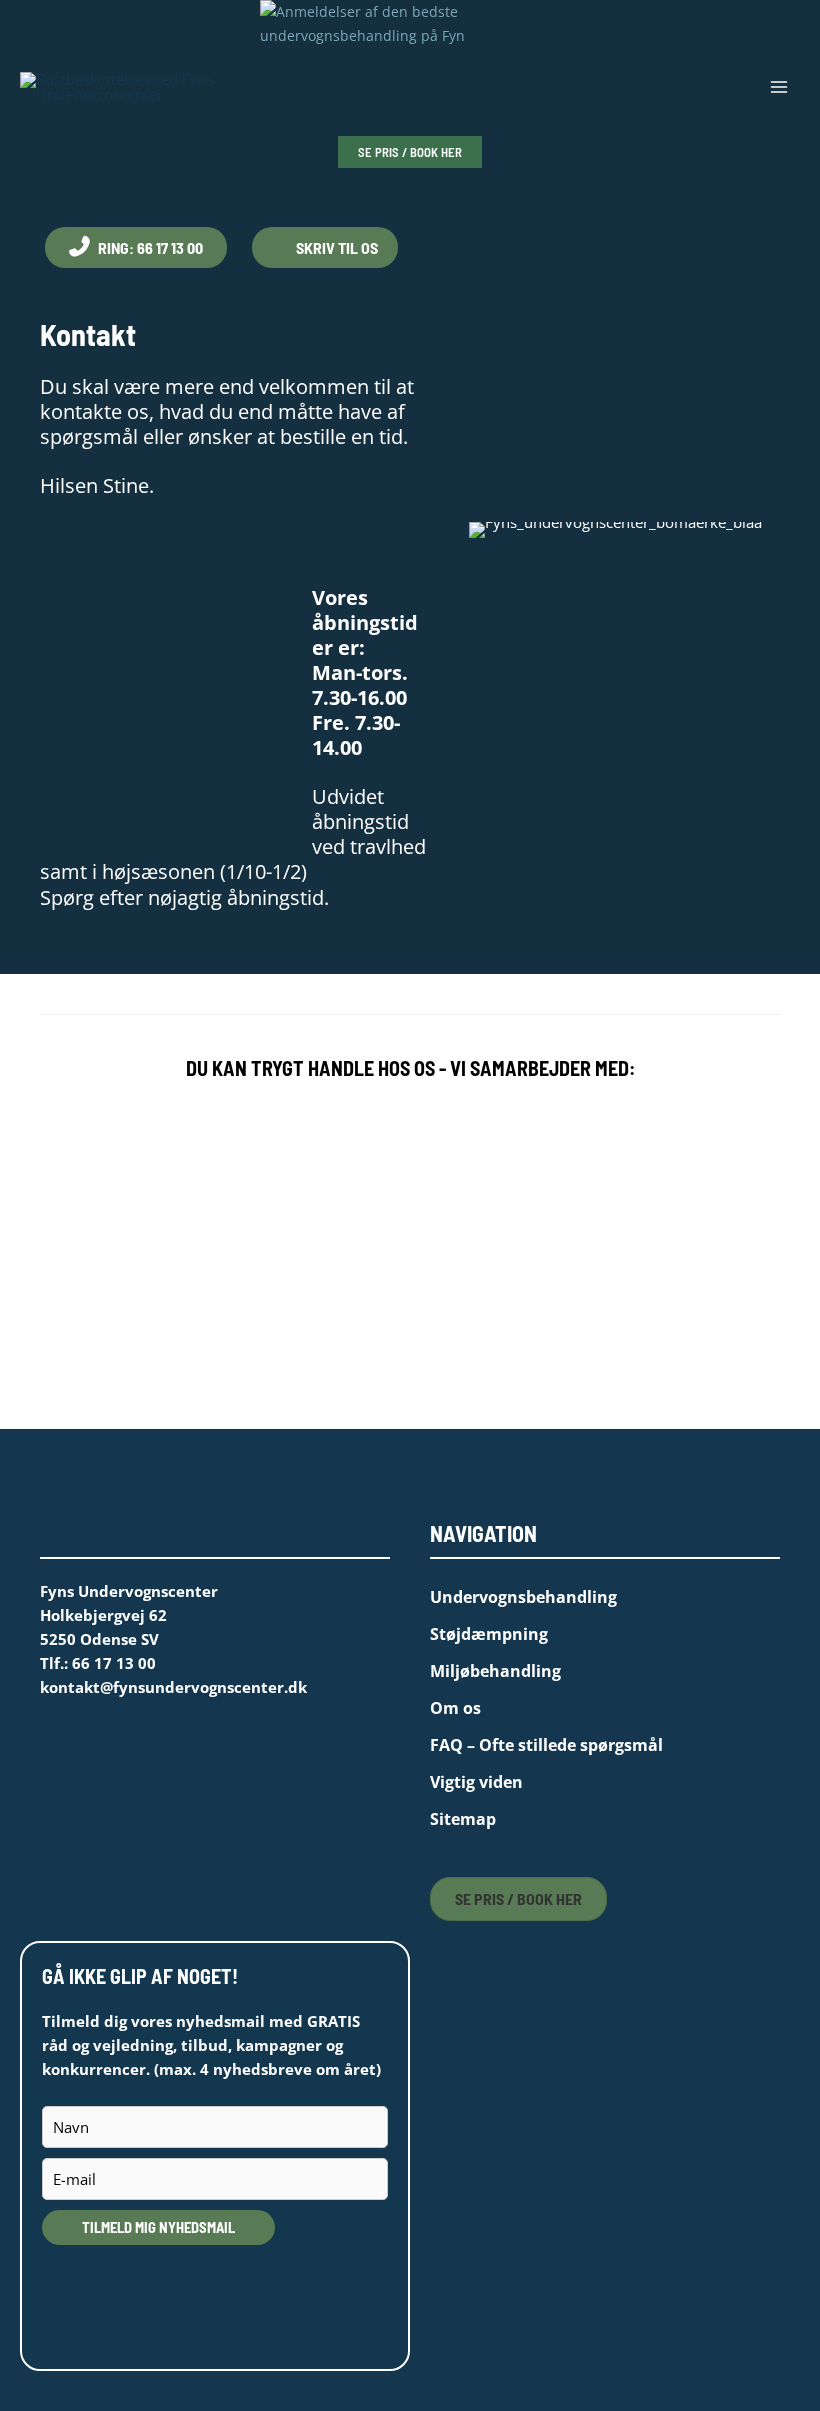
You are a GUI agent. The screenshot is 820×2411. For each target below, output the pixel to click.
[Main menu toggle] (779, 87)
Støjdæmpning (489, 1634)
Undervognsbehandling (523, 1597)
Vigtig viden (476, 1782)
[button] (410, 152)
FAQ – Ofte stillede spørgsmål (546, 1745)
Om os (455, 1708)
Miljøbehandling (495, 1671)
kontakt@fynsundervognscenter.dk (173, 1687)
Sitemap (463, 1819)
